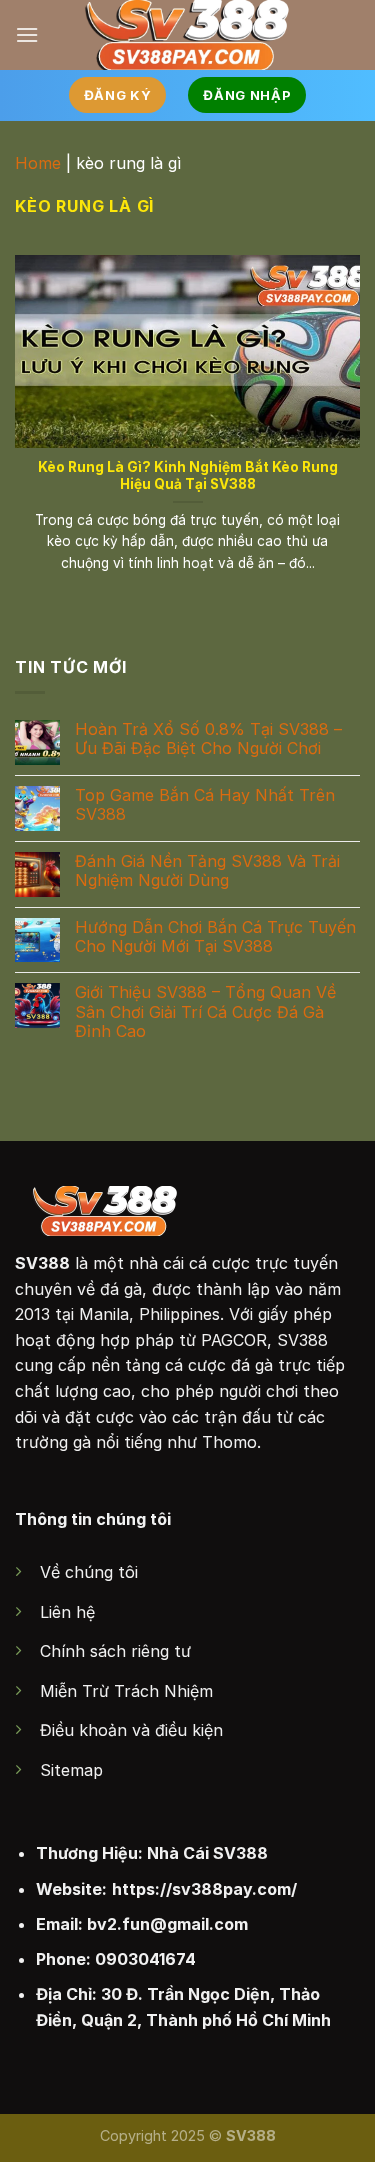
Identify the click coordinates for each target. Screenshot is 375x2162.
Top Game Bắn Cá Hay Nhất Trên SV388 (205, 805)
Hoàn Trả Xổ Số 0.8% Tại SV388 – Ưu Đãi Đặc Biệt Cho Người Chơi (208, 739)
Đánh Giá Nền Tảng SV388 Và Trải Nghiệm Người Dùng (207, 871)
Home (38, 163)
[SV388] (187, 35)
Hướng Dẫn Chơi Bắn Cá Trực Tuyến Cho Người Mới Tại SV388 (215, 937)
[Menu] (27, 34)
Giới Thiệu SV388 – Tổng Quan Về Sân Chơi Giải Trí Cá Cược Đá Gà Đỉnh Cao (205, 1012)
